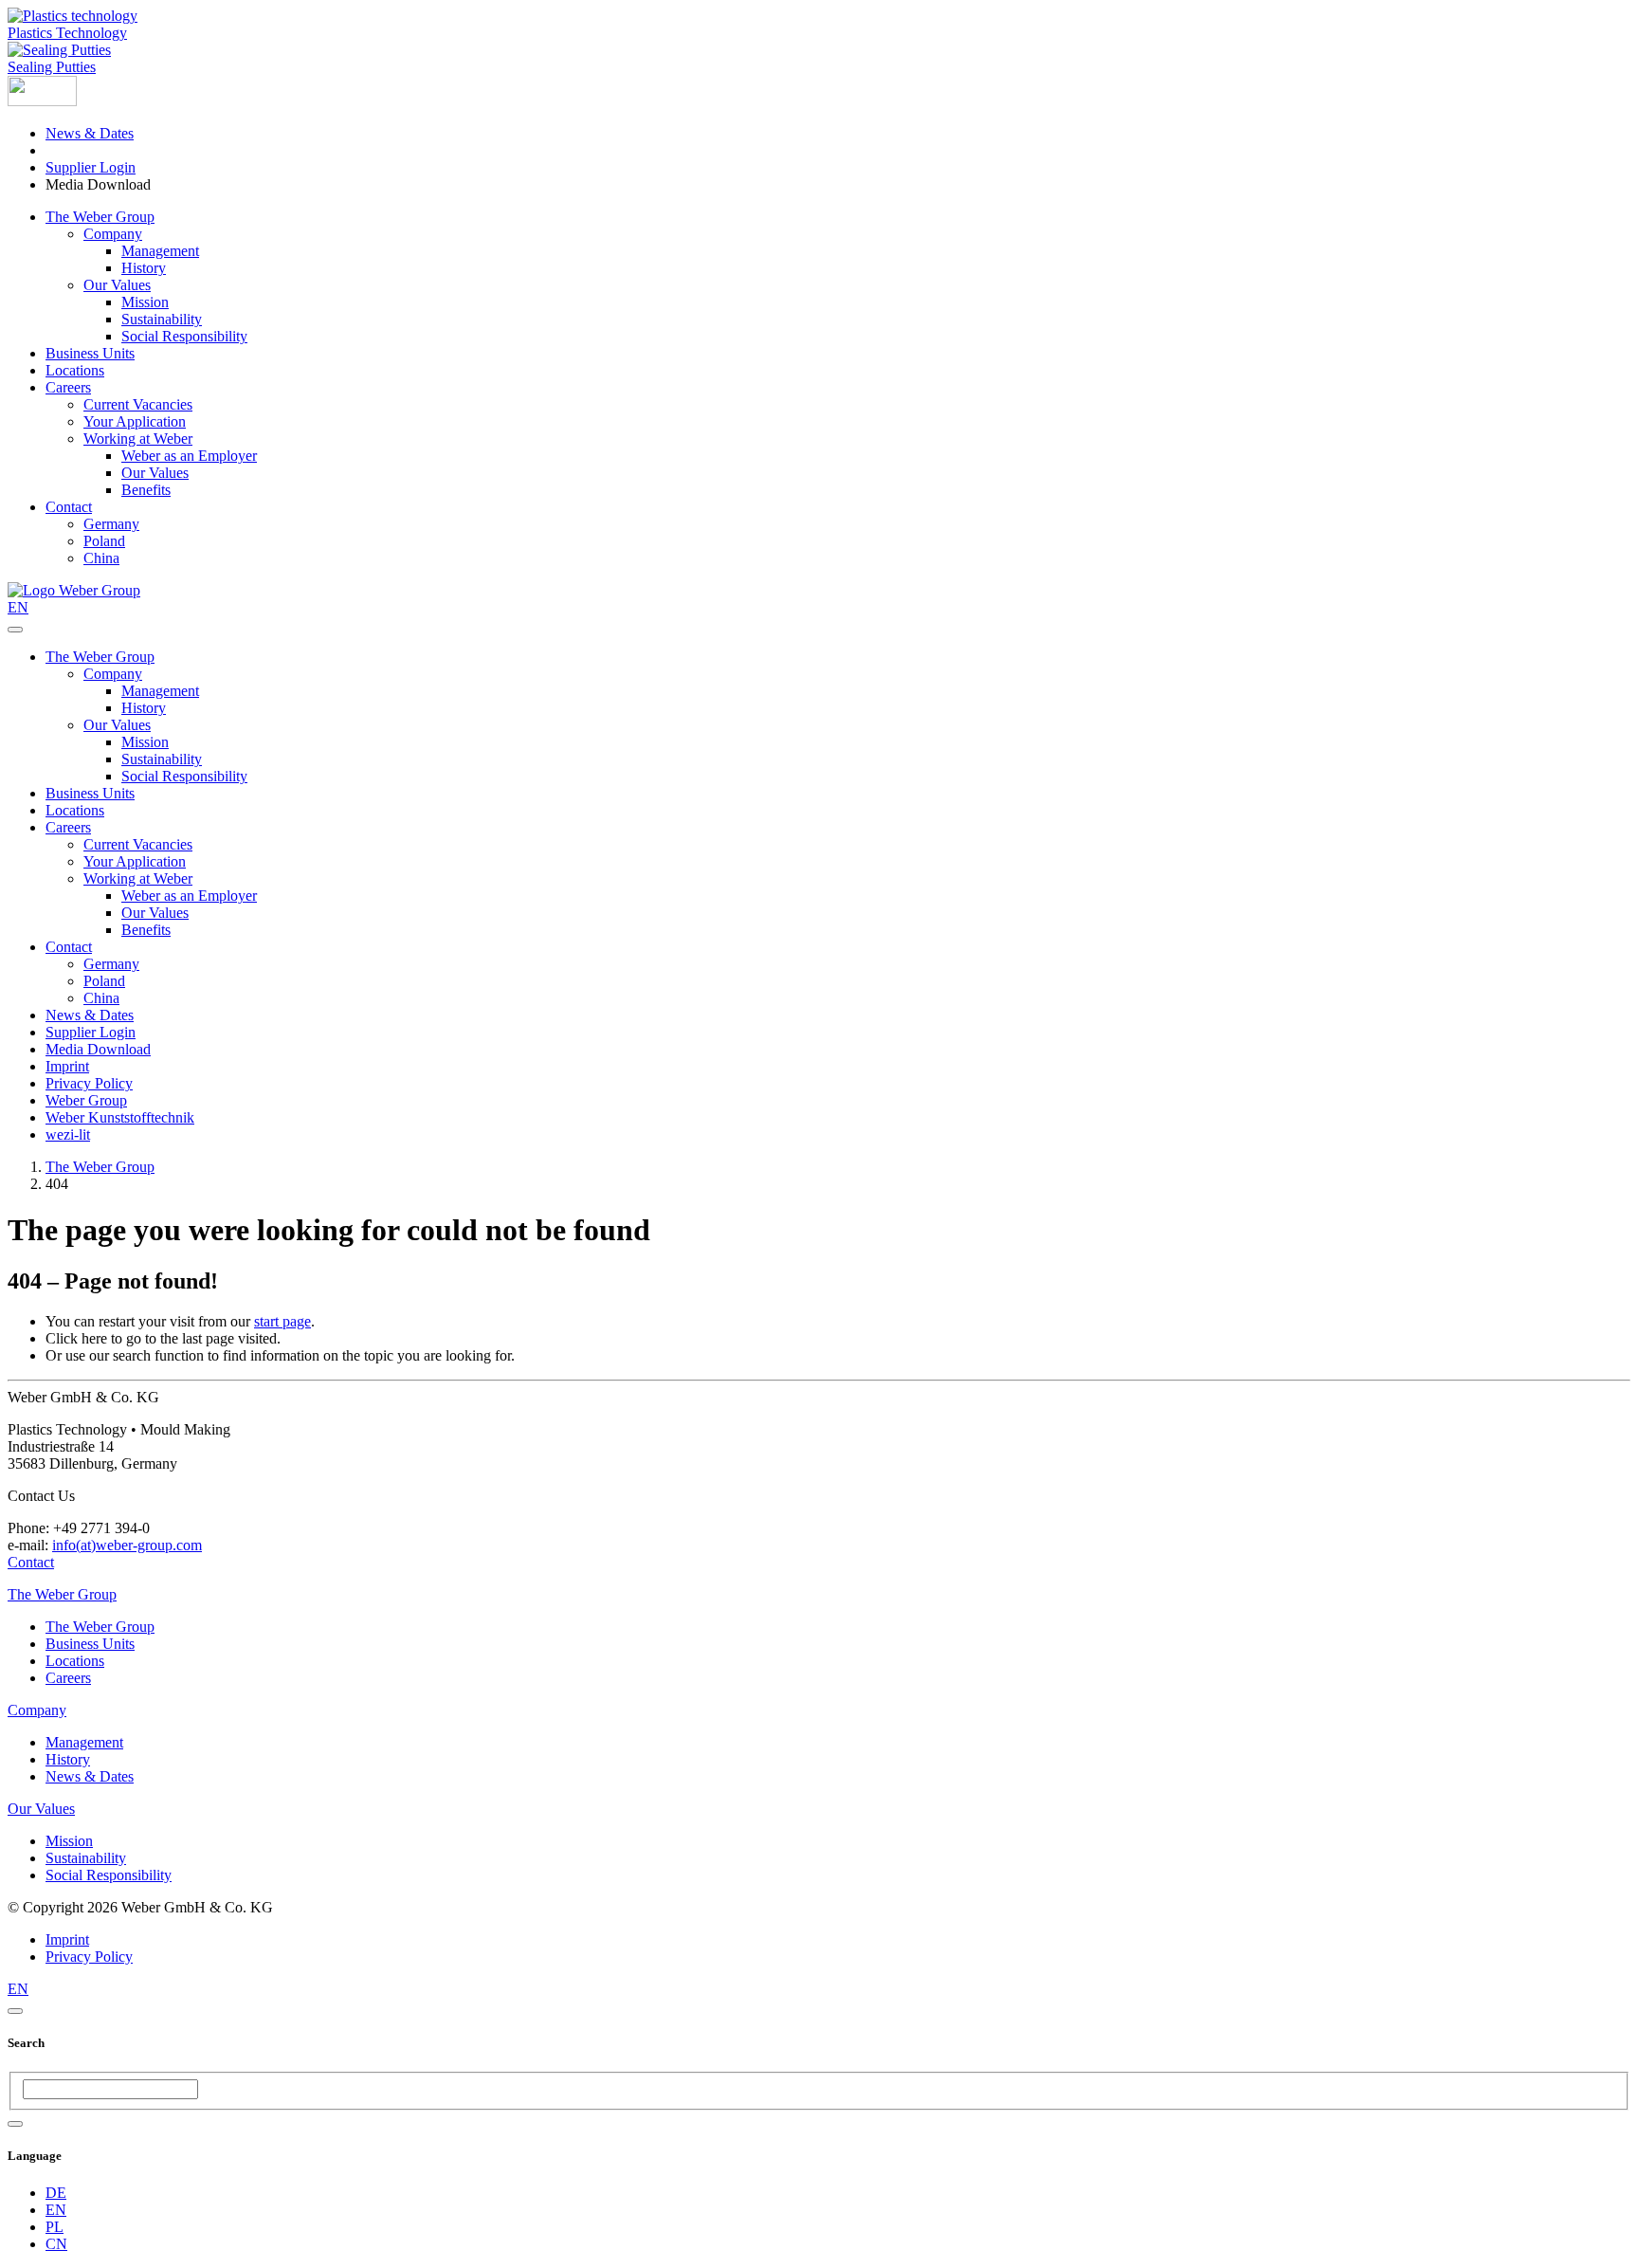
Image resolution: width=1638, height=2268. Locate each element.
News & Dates (90, 133)
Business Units (90, 353)
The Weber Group (100, 217)
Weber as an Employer (189, 456)
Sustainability (162, 319)
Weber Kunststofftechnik (120, 1117)
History (144, 268)
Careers (68, 387)
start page (282, 1321)
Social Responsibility (184, 336)
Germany (111, 524)
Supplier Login (91, 167)
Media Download (98, 1049)
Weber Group (86, 1100)
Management (160, 251)
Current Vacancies (138, 404)
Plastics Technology (67, 33)
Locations (75, 370)
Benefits (146, 490)
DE (56, 2193)
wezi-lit (68, 1134)
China (101, 558)
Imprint (67, 1066)
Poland (104, 541)
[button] (42, 101)
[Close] (15, 2011)
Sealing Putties (52, 67)
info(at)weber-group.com (127, 1545)
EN (56, 2210)
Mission (145, 302)
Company (113, 234)
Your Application (135, 421)
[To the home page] (74, 590)
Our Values (117, 285)
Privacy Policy (89, 1083)
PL (55, 2227)
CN (56, 2244)
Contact (69, 507)
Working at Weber (138, 439)
